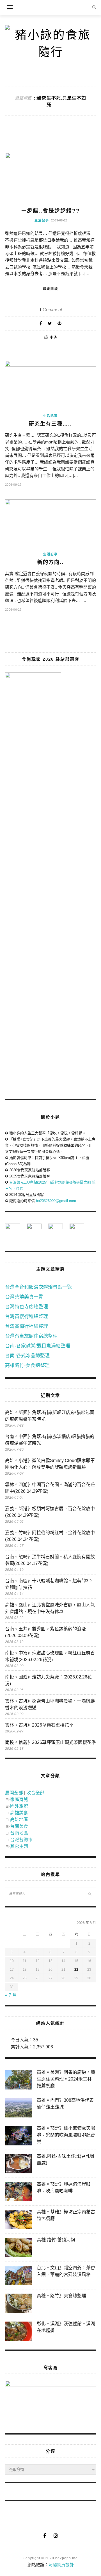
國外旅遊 (19, 1806)
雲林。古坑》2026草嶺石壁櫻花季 (39, 1725)
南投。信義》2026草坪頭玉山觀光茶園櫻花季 (50, 1742)
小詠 (54, 337)
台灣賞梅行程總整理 (27, 1326)
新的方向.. (50, 562)
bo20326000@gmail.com (56, 1201)
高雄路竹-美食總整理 (27, 1365)
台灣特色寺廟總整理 (27, 1307)
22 (76, 1970)
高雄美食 (19, 1813)
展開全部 (14, 1793)
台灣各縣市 (21, 1840)
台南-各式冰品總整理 (27, 1356)
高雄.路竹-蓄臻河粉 (56, 2240)
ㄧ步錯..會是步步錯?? (50, 211)
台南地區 (19, 1833)
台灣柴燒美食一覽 (24, 1297)
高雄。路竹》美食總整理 (61, 2296)
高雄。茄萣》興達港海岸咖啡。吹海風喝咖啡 (64, 2187)
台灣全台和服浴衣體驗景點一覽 (38, 1287)
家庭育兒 (19, 1799)
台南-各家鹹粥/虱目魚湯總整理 (38, 1346)
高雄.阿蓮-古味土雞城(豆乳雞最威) (66, 2160)
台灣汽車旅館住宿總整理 (31, 1336)
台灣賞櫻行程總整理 (27, 1317)
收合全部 (35, 1793)
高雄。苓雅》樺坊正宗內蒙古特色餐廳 (66, 2215)
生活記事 (42, 220)
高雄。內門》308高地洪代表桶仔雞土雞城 (65, 2104)
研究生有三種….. (50, 424)
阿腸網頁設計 (61, 2565)
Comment (51, 310)
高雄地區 (19, 1820)
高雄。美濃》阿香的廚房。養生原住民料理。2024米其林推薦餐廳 (66, 2079)
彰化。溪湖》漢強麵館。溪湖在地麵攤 (66, 2327)
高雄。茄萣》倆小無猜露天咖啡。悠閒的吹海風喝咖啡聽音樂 (66, 2135)
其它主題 (19, 1846)
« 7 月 (11, 1995)
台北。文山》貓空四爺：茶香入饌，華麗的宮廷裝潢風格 (66, 2271)
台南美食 (19, 1826)
